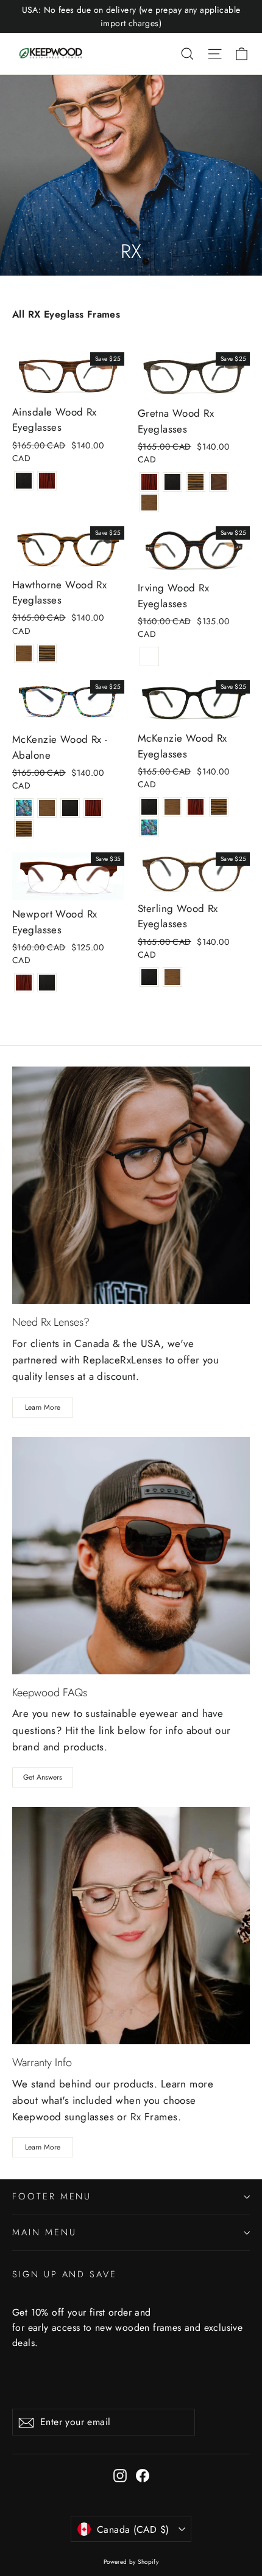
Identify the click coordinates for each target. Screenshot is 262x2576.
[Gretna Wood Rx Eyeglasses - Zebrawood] (196, 482)
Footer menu (52, 2196)
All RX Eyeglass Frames (66, 314)
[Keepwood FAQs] (131, 1556)
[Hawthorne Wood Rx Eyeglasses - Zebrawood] (47, 653)
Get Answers (43, 1777)
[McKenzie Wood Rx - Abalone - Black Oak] (70, 808)
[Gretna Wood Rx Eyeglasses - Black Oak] (172, 482)
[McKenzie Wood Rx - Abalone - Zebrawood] (24, 829)
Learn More (43, 1407)
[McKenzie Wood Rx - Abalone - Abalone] (24, 808)
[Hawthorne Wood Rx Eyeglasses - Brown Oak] (24, 653)
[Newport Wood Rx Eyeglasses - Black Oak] (47, 983)
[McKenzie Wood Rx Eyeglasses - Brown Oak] (172, 807)
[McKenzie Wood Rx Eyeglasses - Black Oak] (149, 807)
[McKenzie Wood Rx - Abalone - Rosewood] (93, 808)
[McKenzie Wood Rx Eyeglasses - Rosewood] (196, 807)
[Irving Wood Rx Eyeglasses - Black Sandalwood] (149, 656)
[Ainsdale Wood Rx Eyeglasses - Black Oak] (24, 481)
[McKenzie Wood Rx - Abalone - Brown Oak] (47, 808)
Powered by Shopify (131, 2562)
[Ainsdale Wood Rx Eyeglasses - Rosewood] (47, 481)
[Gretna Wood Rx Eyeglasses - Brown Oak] (149, 503)
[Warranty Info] (131, 1926)
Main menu (44, 2232)
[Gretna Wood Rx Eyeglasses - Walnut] (219, 482)
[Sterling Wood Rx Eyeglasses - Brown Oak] (172, 977)
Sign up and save (65, 2274)
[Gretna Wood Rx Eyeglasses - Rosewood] (149, 482)
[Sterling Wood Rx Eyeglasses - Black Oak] (149, 977)
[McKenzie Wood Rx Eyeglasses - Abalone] (149, 827)
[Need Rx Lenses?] (131, 1185)
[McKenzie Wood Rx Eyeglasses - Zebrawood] (219, 807)
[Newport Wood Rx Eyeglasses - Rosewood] (24, 983)
